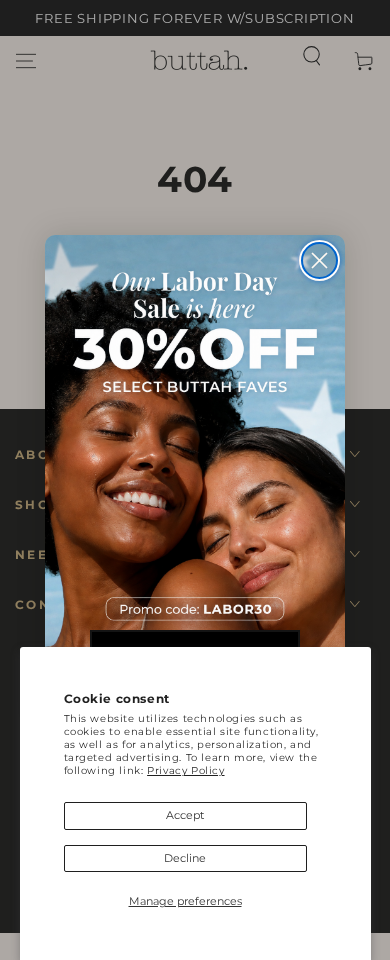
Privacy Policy (185, 770)
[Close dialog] (319, 260)
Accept (185, 815)
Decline (185, 858)
